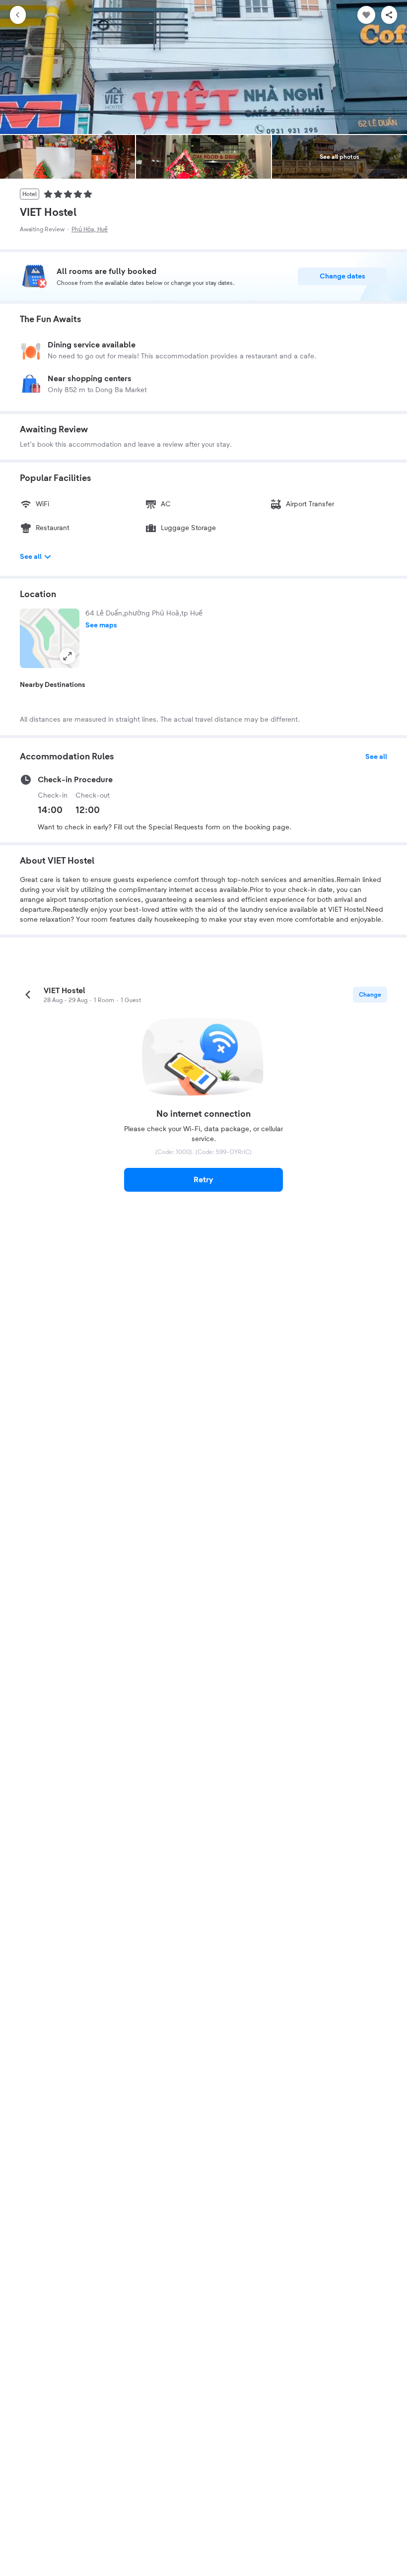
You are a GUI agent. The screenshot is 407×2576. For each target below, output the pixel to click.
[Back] (18, 15)
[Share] (389, 15)
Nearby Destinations (53, 685)
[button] (50, 638)
